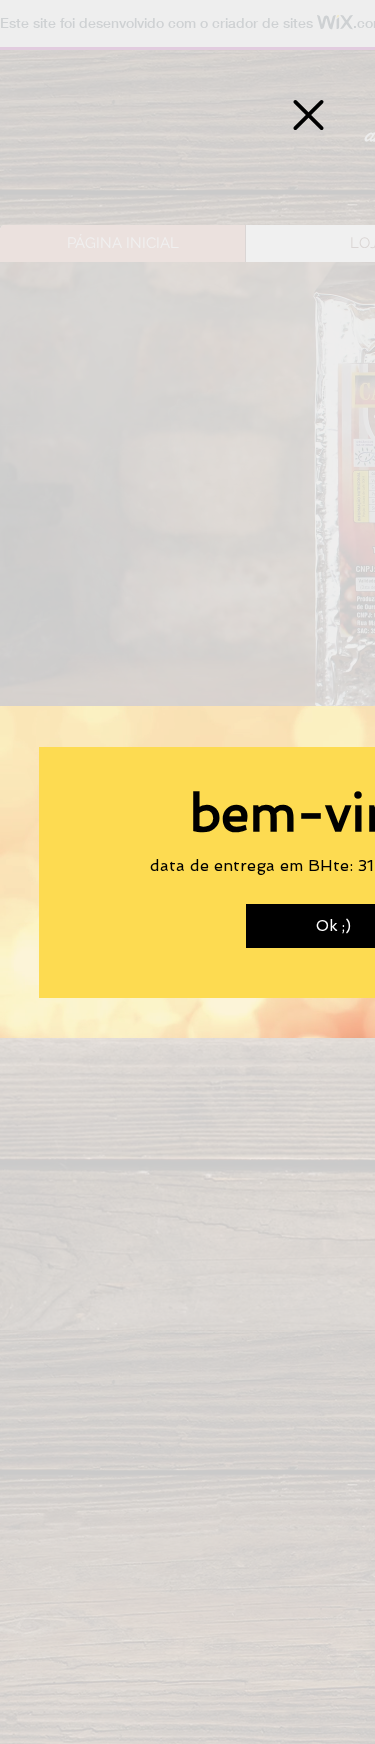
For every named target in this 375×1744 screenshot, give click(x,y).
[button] (308, 115)
